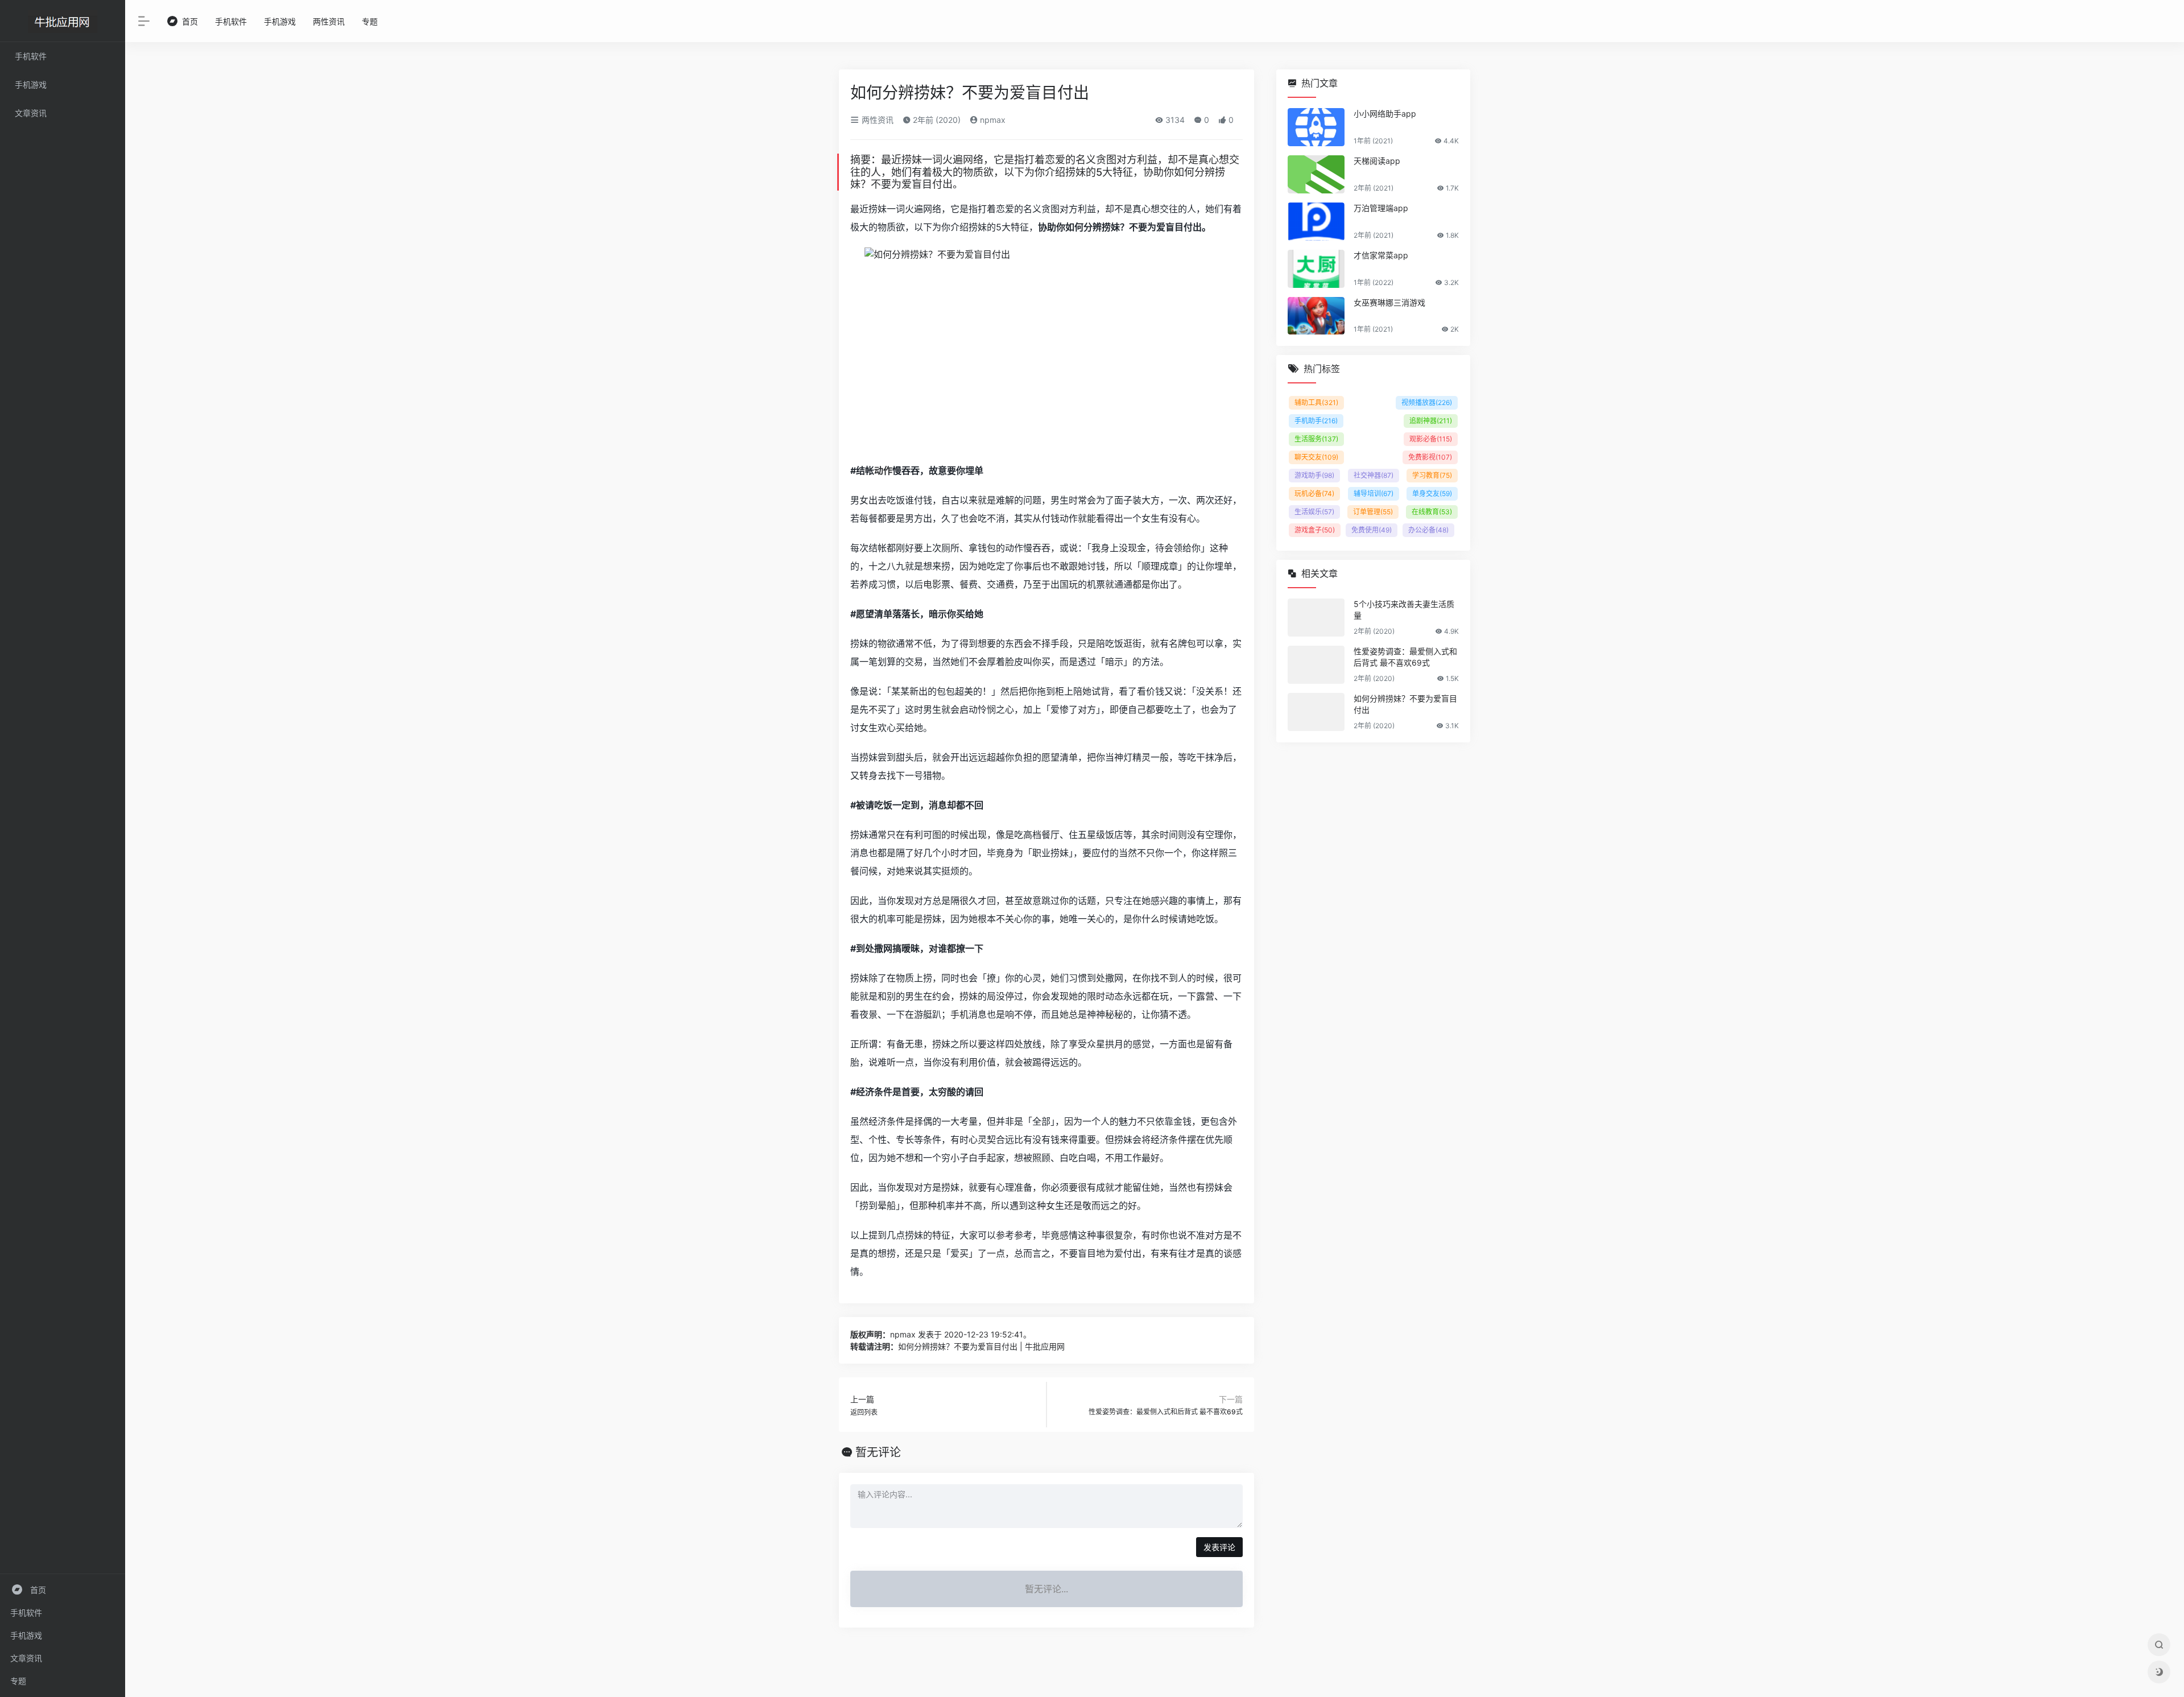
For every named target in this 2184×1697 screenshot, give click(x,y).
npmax (992, 120)
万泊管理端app (1381, 208)
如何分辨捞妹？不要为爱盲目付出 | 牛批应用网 (981, 1346)
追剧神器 (1431, 421)
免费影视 (1430, 457)
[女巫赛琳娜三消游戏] (1316, 316)
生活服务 (1316, 439)
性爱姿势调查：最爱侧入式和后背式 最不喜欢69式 (1166, 1412)
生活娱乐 (1314, 512)
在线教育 (1432, 512)
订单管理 (1373, 512)
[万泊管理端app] (1316, 222)
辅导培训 (1374, 494)
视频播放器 (1427, 402)
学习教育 (1432, 475)
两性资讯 (329, 21)
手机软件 (26, 1613)
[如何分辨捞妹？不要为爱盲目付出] (1316, 712)
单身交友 (1432, 494)
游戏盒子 (1315, 530)
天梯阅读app (1377, 161)
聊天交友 (1316, 457)
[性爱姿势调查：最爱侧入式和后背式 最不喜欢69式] (1316, 665)
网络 (973, 160)
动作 (883, 470)
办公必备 (1428, 530)
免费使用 (1372, 530)
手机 (959, 1014)
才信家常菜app (1381, 255)
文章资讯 (26, 1658)
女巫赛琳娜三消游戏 (1389, 302)
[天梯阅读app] (1316, 174)
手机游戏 (26, 1635)
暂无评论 (878, 1452)
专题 (18, 1681)
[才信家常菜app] (1316, 269)
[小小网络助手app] (1316, 127)
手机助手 (1316, 421)
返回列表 (864, 1412)
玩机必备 (1314, 494)
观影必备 (1431, 439)
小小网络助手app (1385, 113)
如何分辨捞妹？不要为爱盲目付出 (1405, 704)
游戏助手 (1314, 475)
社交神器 (1374, 475)
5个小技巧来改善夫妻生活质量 (1404, 610)
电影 (932, 584)
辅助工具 (1316, 402)
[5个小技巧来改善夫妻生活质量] (1316, 618)
